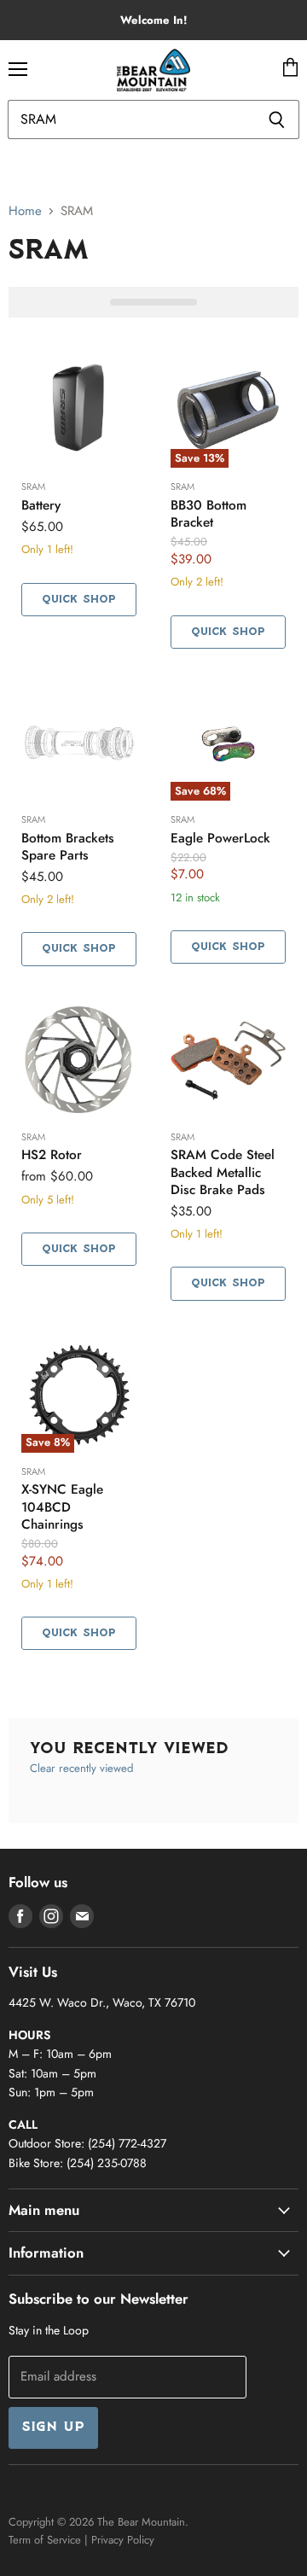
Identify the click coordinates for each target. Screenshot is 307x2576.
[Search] (277, 119)
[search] (131, 119)
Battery (41, 505)
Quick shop (79, 600)
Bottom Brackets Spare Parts (68, 847)
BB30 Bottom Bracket (209, 514)
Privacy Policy (123, 2540)
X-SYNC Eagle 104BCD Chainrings (62, 1507)
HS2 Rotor (52, 1155)
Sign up (53, 2427)
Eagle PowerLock (220, 838)
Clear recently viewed (81, 1768)
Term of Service (45, 2540)
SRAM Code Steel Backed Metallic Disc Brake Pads (223, 1172)
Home (25, 211)
